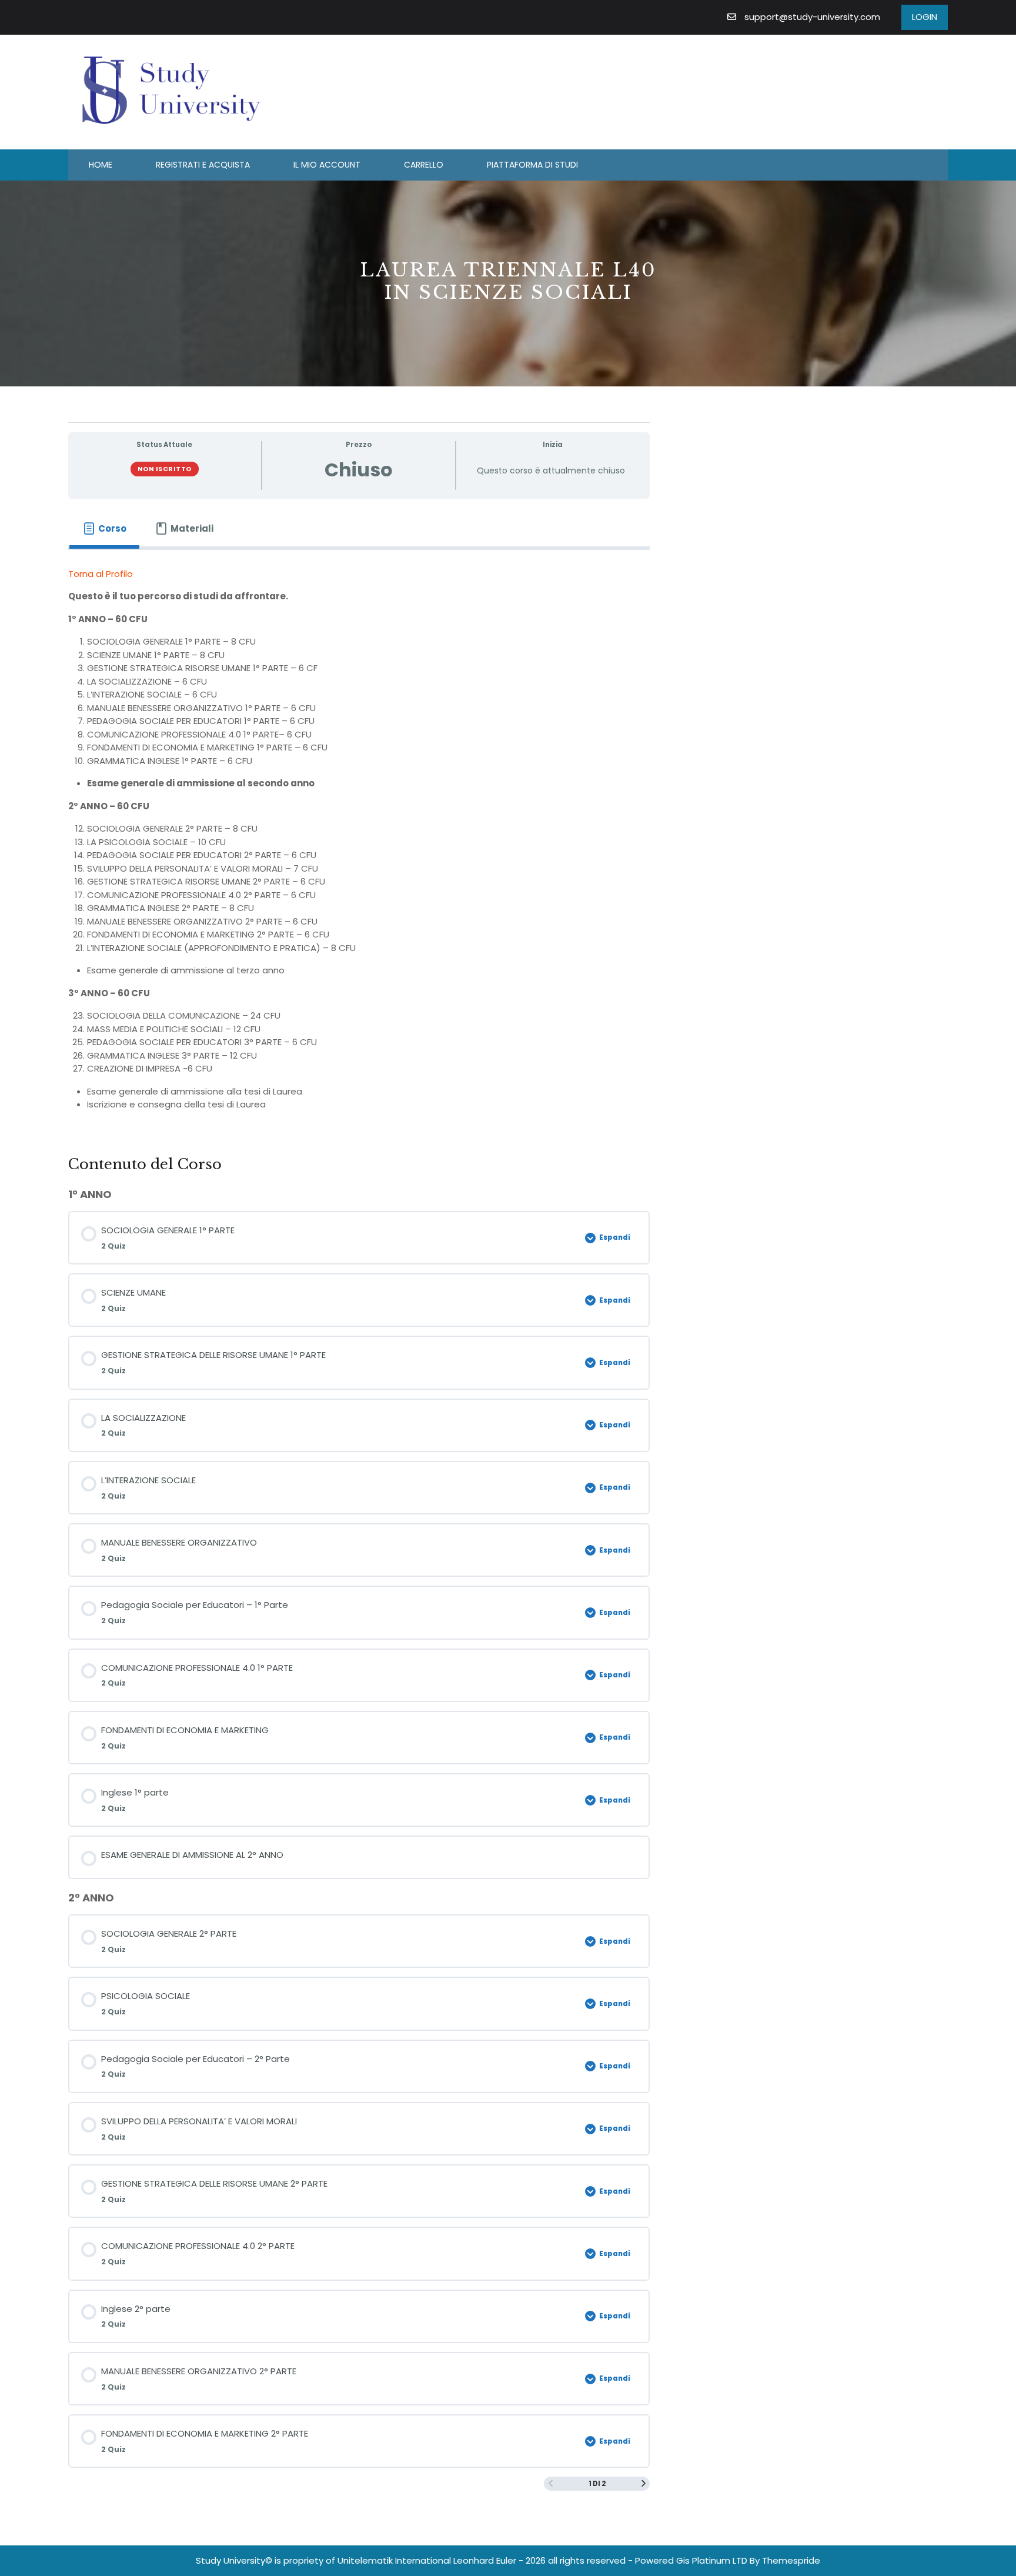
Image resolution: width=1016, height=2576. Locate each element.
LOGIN (925, 17)
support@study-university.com (812, 17)
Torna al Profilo (101, 574)
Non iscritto (165, 469)
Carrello (424, 165)
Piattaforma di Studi (532, 165)
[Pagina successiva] (644, 2484)
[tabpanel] (359, 844)
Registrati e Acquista (203, 165)
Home (101, 165)
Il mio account (327, 165)
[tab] (104, 529)
